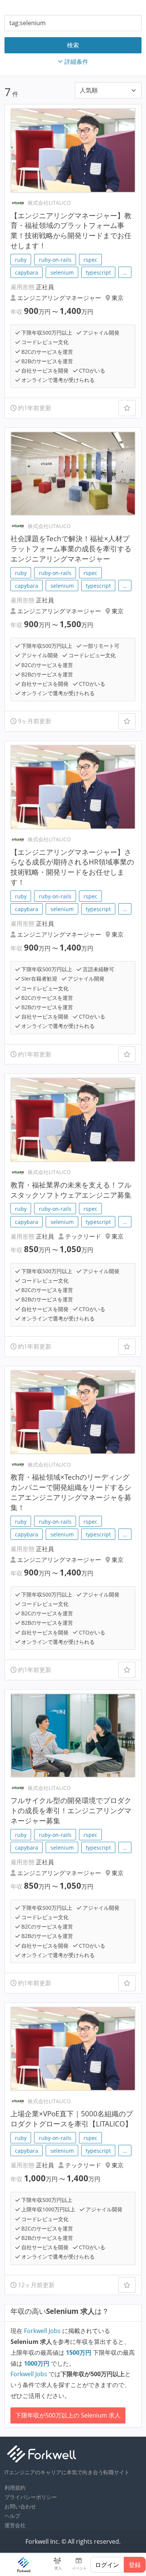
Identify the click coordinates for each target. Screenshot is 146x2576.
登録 (135, 2565)
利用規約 (15, 2488)
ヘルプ (12, 2516)
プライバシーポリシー (31, 2497)
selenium (62, 272)
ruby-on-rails (55, 260)
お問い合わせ (20, 2506)
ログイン (107, 2565)
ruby (21, 260)
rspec (90, 260)
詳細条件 (76, 62)
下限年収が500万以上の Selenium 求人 (68, 2415)
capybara (27, 272)
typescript (98, 272)
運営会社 (15, 2525)
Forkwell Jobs (42, 2331)
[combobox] (73, 23)
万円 (79, 2353)
